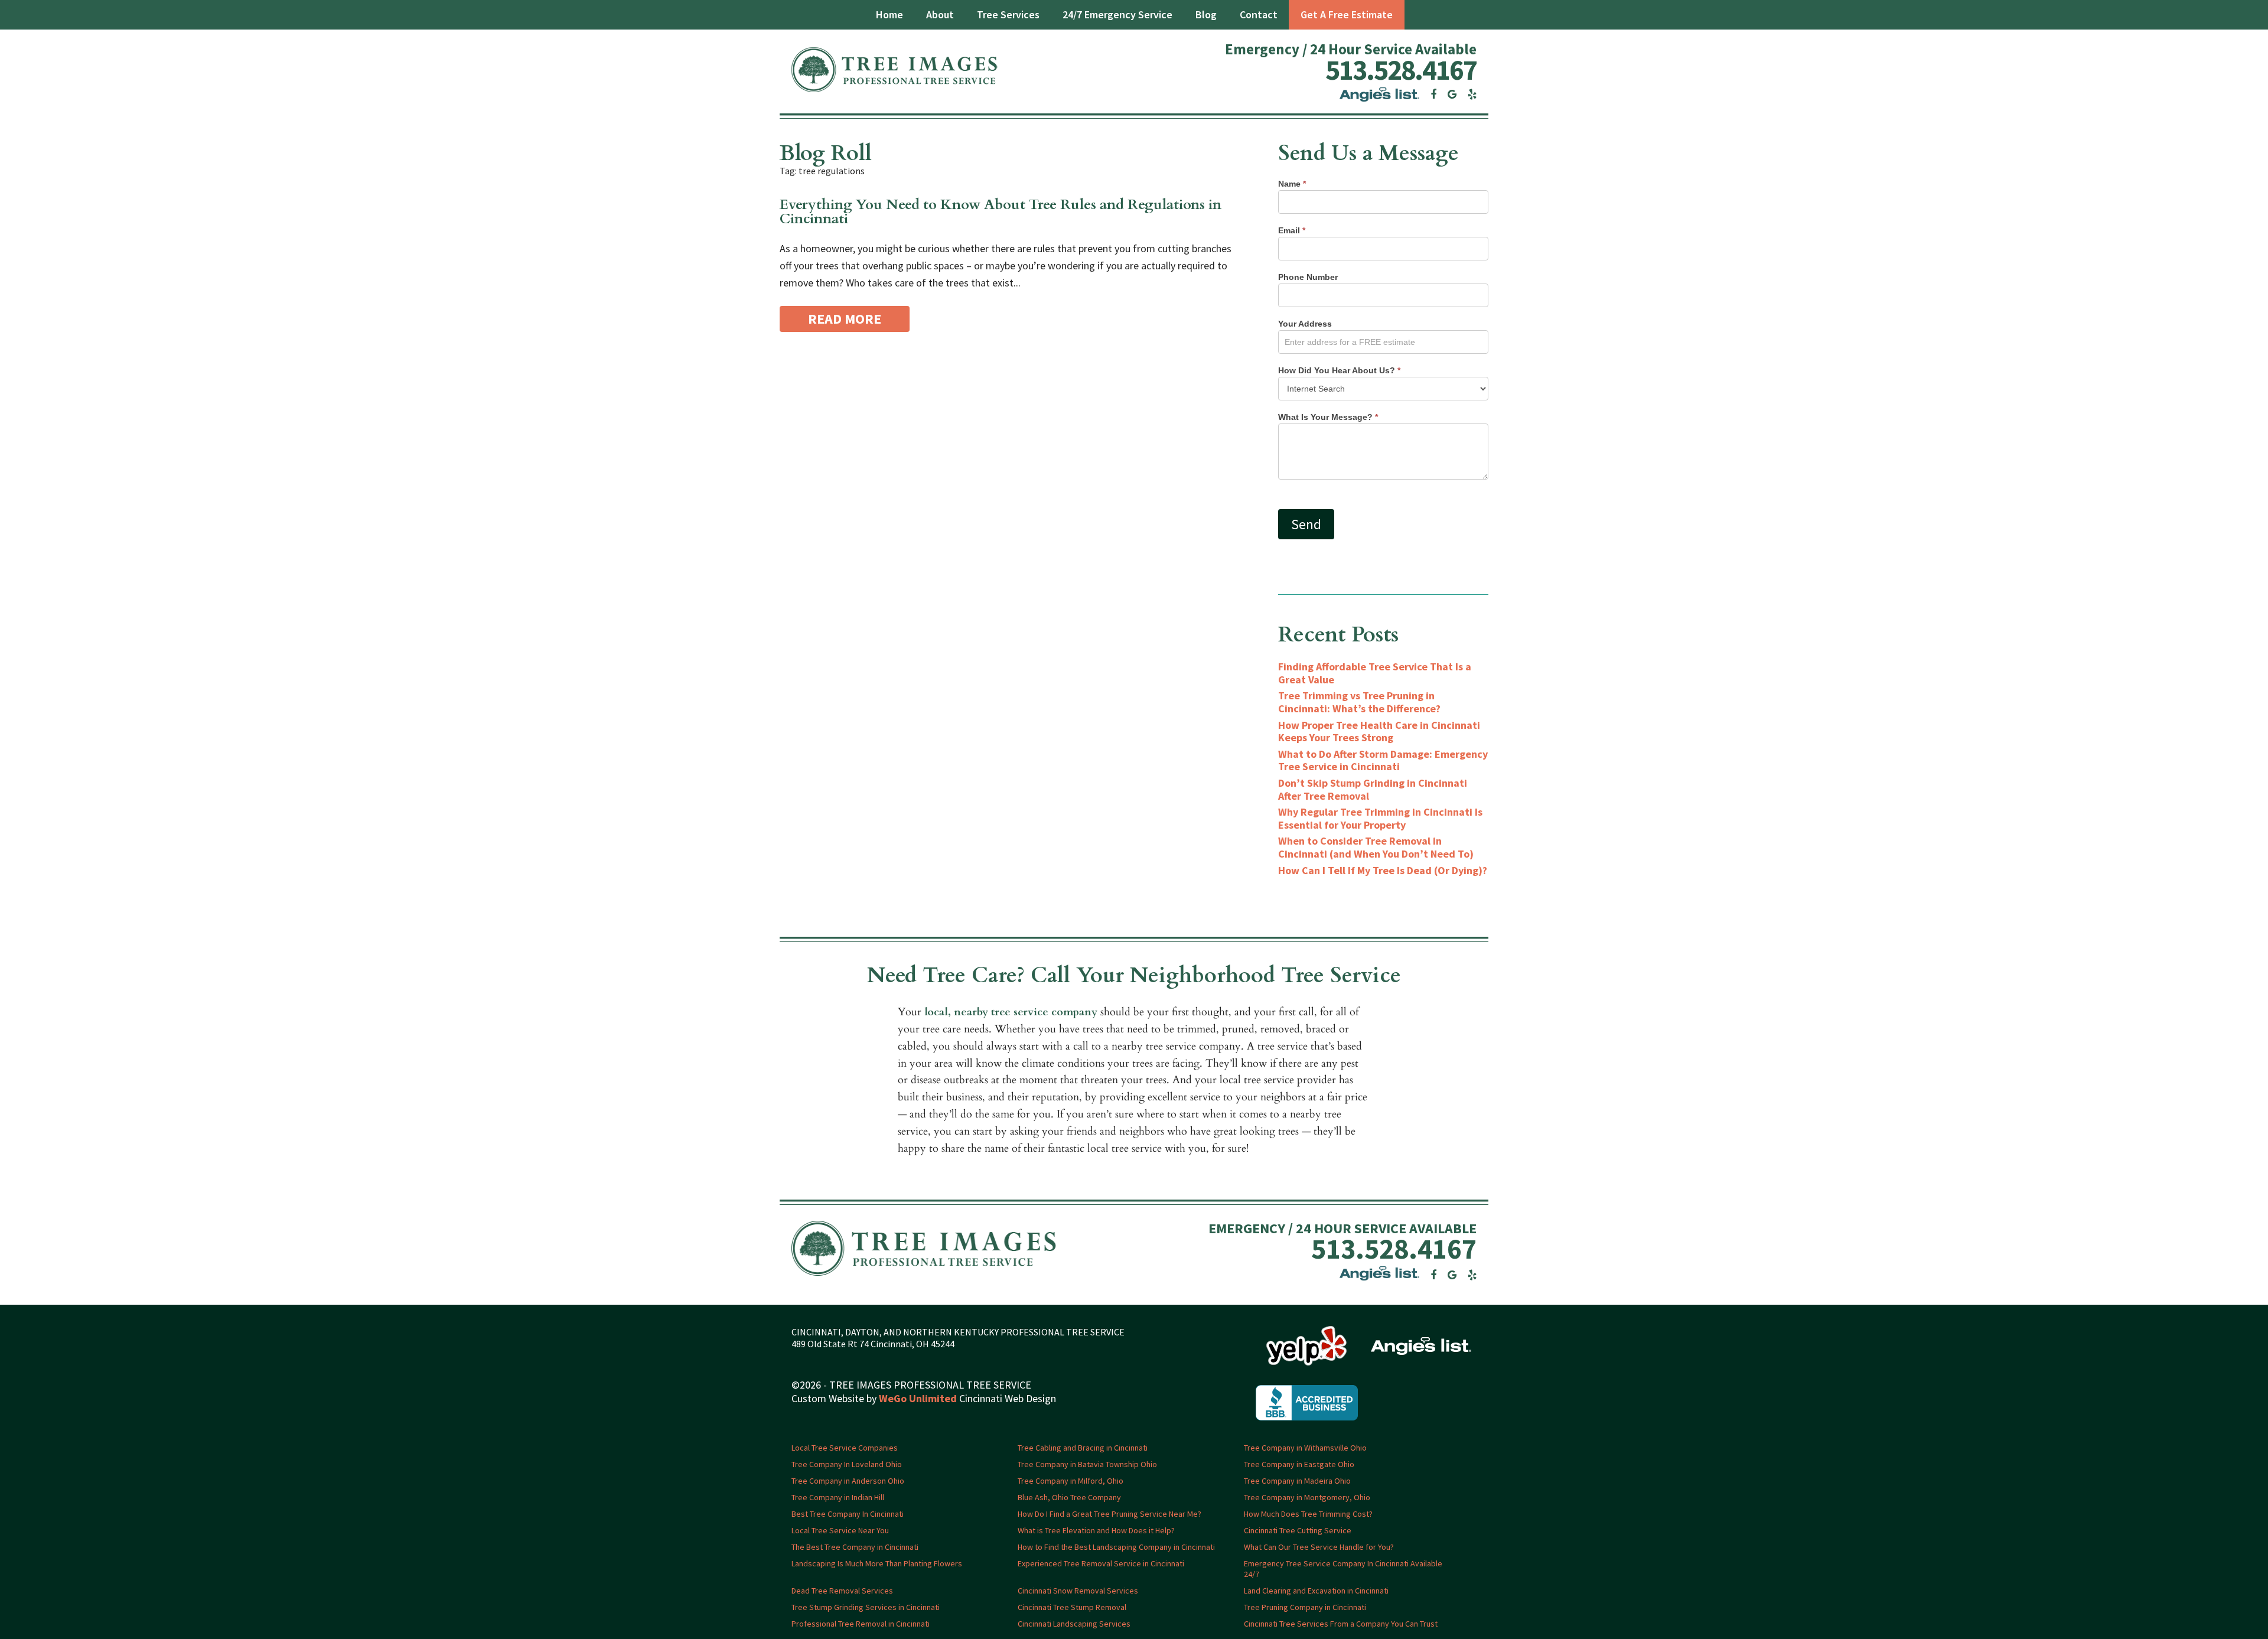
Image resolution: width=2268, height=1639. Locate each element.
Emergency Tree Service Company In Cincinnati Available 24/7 (1343, 1569)
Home (889, 14)
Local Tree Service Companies (845, 1448)
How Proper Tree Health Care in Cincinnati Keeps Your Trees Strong (1379, 731)
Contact (1259, 14)
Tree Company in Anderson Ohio (848, 1481)
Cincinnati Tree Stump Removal (1072, 1607)
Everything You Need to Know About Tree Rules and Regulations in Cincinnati (1001, 212)
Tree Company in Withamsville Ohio (1305, 1448)
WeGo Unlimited (918, 1398)
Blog (1206, 14)
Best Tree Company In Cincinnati (848, 1514)
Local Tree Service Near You (840, 1530)
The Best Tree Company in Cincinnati (855, 1547)
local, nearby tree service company (1011, 1012)
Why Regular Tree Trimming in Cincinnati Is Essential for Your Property (1380, 818)
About (940, 14)
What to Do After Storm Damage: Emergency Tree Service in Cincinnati (1383, 760)
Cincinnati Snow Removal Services (1078, 1591)
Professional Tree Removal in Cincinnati (861, 1624)
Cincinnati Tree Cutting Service (1298, 1530)
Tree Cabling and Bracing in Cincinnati (1083, 1448)
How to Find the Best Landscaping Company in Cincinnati (1116, 1547)
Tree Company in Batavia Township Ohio (1087, 1464)
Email (1292, 230)
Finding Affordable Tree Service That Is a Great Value (1375, 673)
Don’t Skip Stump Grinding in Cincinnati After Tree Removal (1373, 789)
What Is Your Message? (1328, 417)
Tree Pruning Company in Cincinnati (1305, 1607)
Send (1306, 524)
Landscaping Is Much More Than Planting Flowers (877, 1563)
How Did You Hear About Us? (1339, 370)
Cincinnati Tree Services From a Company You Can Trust (1341, 1624)
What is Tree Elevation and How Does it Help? (1096, 1530)
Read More (845, 319)
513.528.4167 (1401, 70)
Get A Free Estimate (1347, 14)
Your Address (1305, 324)
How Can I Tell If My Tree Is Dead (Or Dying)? (1383, 870)
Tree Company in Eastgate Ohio (1299, 1464)
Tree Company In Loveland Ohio (847, 1464)
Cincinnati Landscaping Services (1074, 1624)
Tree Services (1008, 14)
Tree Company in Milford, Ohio (1071, 1481)
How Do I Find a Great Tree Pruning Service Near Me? (1109, 1514)
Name (1292, 184)
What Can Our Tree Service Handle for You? (1319, 1547)
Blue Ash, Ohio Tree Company (1069, 1497)
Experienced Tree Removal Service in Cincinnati (1101, 1563)
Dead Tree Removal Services (842, 1591)
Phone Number (1308, 277)
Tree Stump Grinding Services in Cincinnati (866, 1607)
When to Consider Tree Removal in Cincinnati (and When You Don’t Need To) (1376, 847)
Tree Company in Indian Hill (838, 1497)
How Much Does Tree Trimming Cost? (1308, 1514)
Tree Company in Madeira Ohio (1297, 1481)
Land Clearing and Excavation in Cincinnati (1316, 1591)
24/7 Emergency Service (1117, 14)
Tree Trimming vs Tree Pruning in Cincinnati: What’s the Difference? (1359, 702)
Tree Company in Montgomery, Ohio (1307, 1497)
